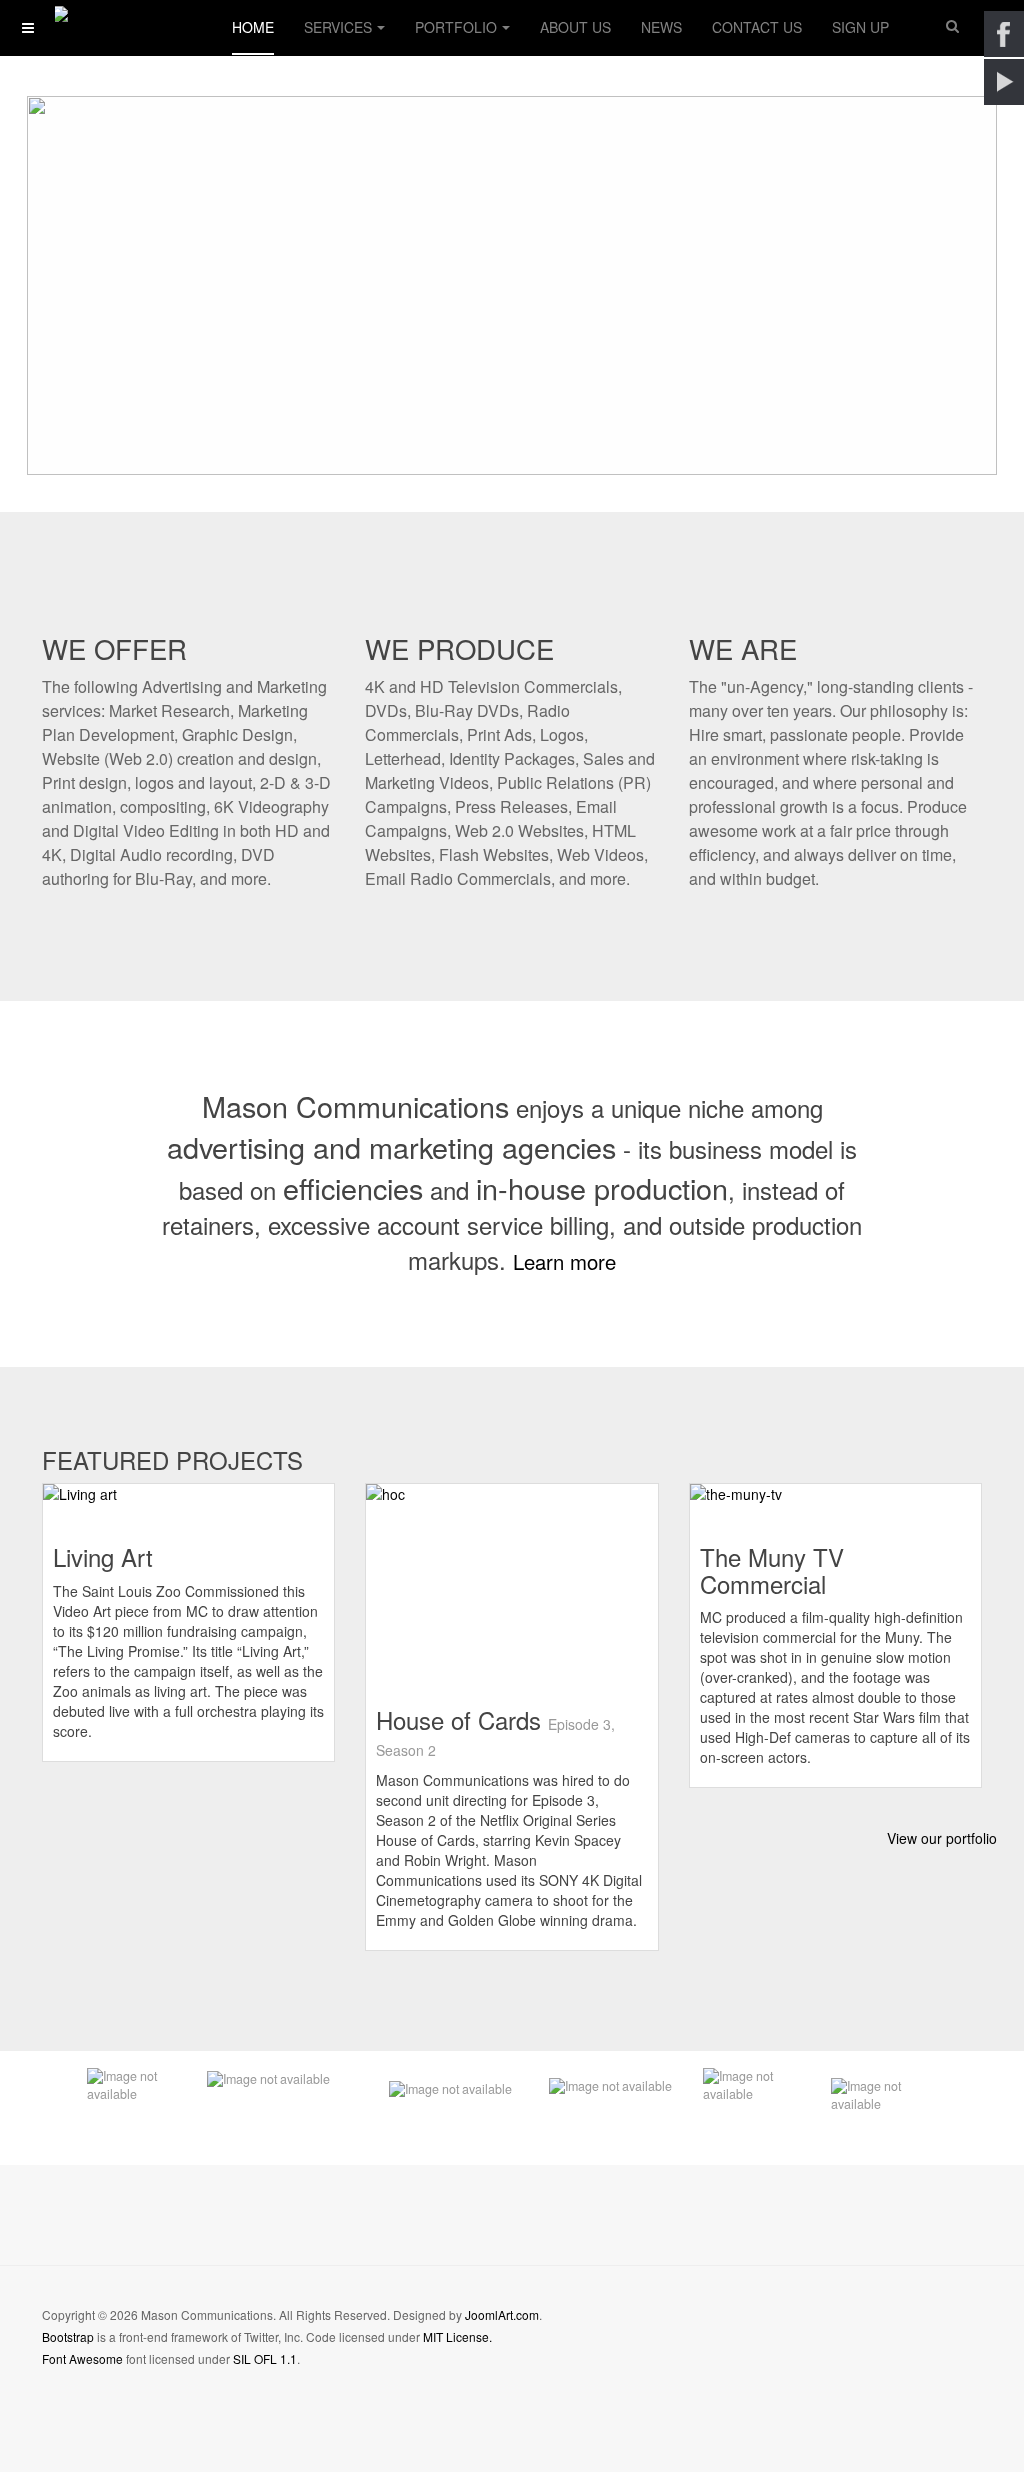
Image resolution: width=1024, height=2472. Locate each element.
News (661, 27)
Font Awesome (82, 2358)
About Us (575, 27)
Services (338, 27)
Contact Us (757, 27)
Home (253, 27)
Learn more (564, 1261)
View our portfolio (942, 1838)
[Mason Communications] (122, 17)
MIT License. (457, 2336)
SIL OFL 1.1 (265, 2358)
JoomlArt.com (502, 2314)
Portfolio (456, 27)
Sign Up (860, 27)
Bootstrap (68, 2336)
